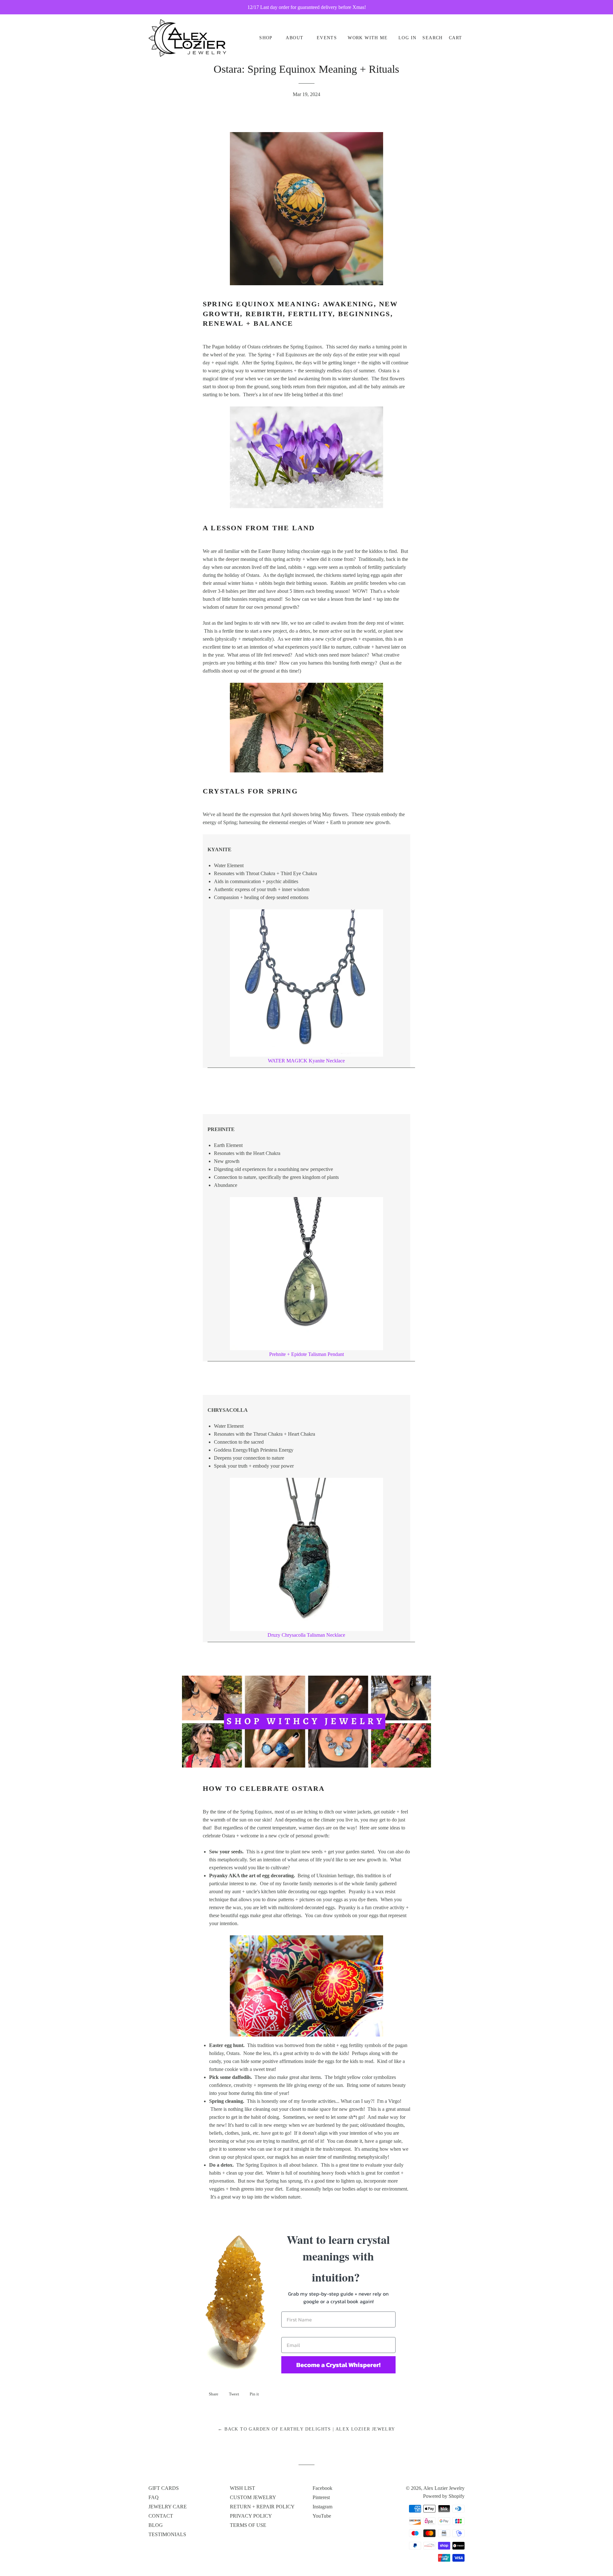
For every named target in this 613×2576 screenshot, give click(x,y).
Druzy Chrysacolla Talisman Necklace (306, 1635)
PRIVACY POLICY (251, 2516)
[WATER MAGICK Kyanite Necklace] (306, 983)
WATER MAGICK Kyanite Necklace (306, 1061)
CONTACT (161, 2516)
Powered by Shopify (444, 2496)
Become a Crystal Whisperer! (338, 2365)
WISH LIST (242, 2488)
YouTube (322, 2516)
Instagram (322, 2507)
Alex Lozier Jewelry (444, 2488)
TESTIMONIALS (167, 2534)
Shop (266, 38)
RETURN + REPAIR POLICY (262, 2507)
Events (327, 38)
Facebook (322, 2488)
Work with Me (368, 38)
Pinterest (321, 2497)
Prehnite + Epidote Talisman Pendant (306, 1354)
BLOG (156, 2525)
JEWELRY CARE (168, 2507)
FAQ (154, 2497)
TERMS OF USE (248, 2525)
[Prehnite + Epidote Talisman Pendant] (306, 1274)
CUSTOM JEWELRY (253, 2497)
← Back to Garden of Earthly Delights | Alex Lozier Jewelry (306, 2429)
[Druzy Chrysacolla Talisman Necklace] (306, 1554)
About (295, 38)
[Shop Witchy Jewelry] (317, 1766)
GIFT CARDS (164, 2488)
